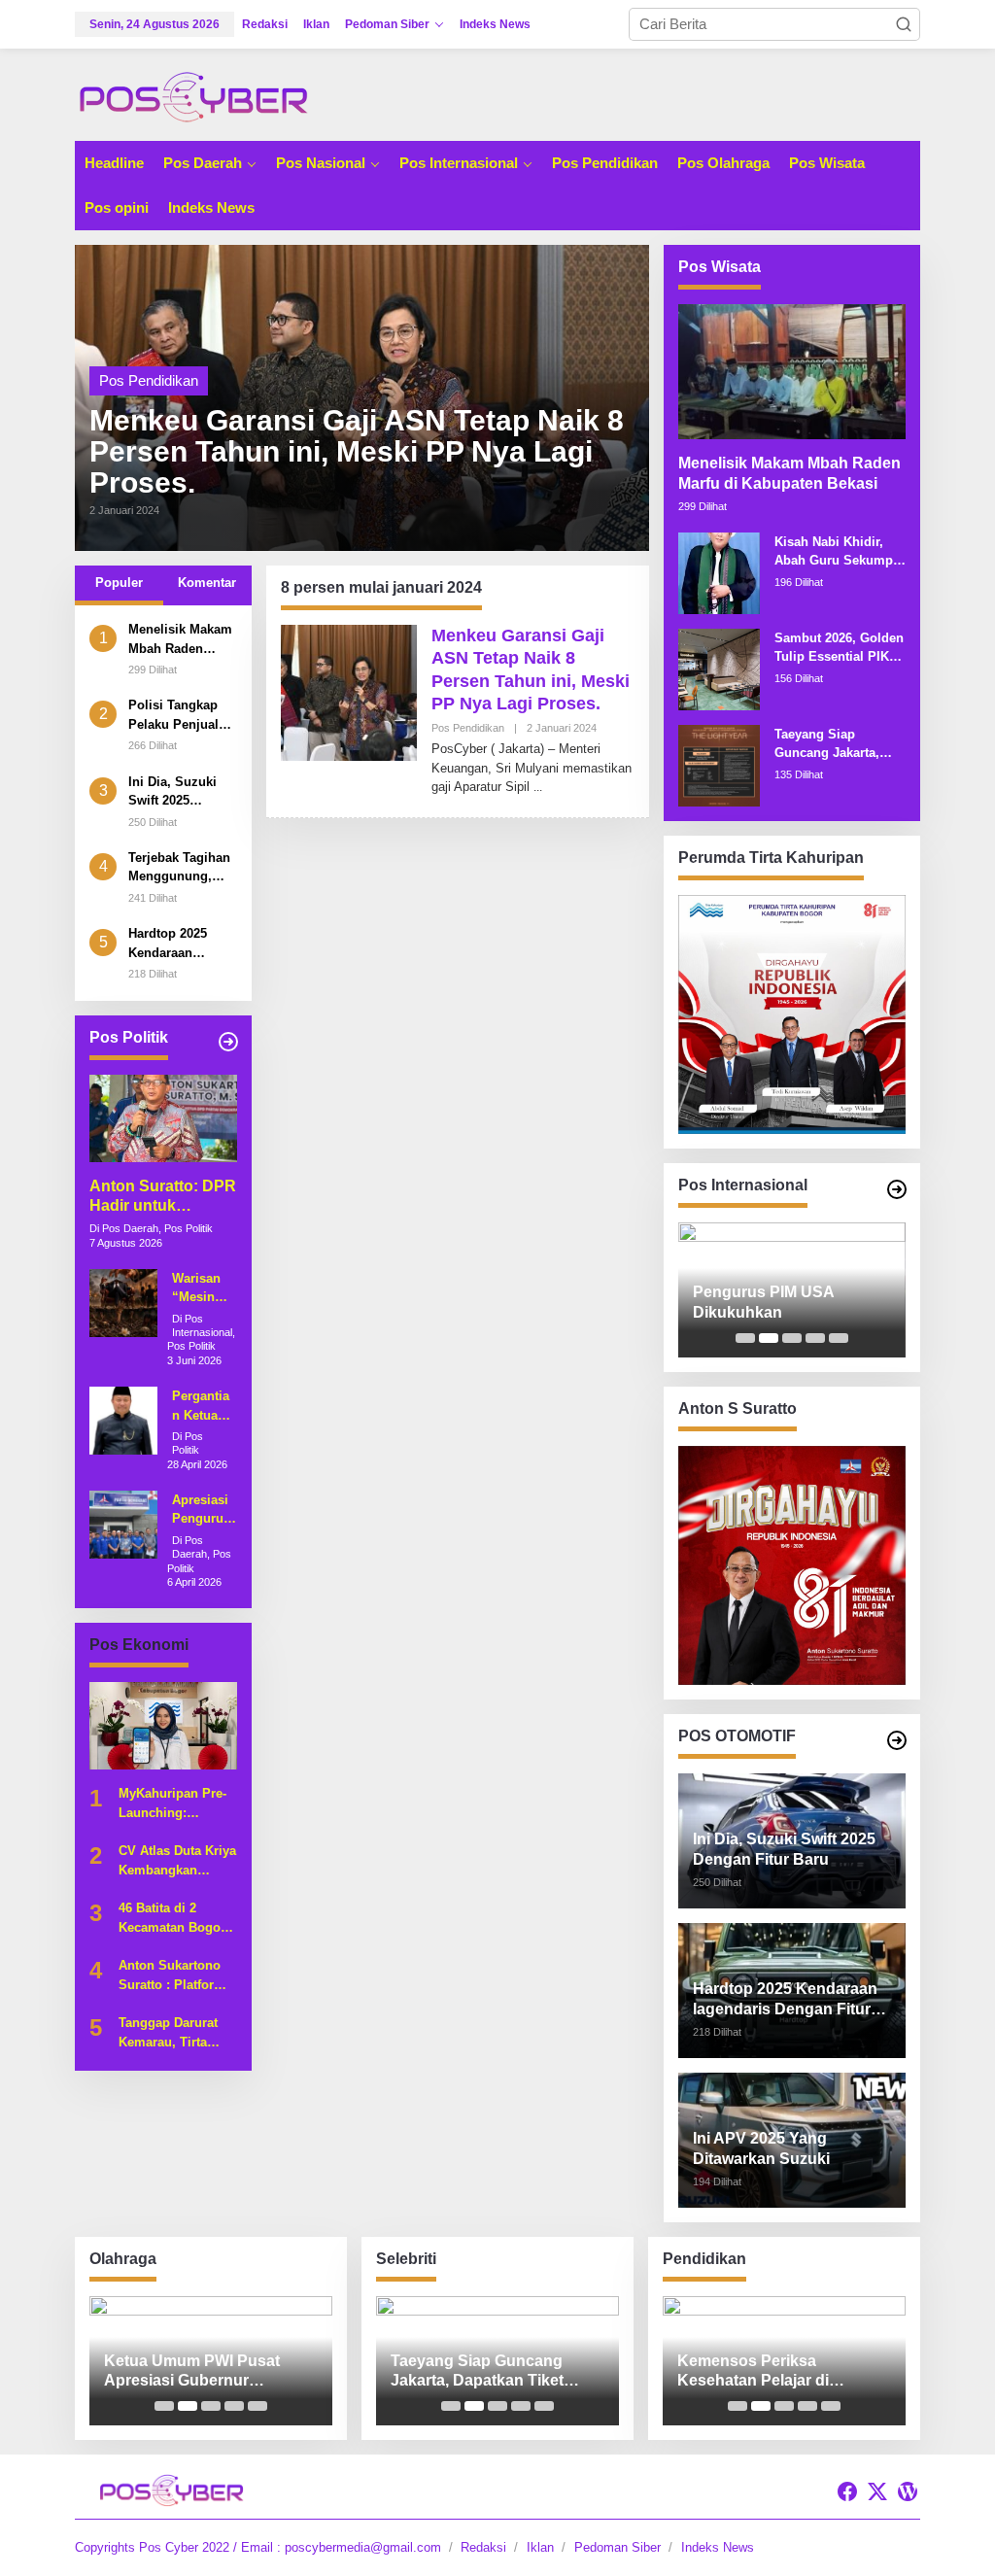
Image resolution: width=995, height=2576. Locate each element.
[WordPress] (908, 2492)
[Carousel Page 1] (745, 1338)
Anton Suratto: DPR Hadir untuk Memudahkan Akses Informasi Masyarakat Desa (163, 1198)
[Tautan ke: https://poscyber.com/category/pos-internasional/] (897, 1189)
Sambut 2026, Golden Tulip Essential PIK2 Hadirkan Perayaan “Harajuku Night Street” (839, 649)
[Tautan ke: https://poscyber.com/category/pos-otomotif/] (897, 1740)
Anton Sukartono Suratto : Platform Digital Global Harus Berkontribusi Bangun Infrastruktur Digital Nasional (177, 1976)
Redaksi (483, 2547)
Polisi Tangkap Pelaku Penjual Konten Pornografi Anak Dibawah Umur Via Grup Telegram (177, 716)
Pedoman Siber (618, 2547)
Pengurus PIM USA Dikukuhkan (763, 1302)
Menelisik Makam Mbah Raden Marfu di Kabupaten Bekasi (182, 640)
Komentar (207, 583)
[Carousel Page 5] (839, 1338)
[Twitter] (877, 2492)
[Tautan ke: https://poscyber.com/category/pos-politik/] (228, 1042)
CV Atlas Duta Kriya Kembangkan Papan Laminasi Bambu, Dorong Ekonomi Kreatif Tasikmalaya (177, 1861)
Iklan (540, 2547)
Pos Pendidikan (149, 380)
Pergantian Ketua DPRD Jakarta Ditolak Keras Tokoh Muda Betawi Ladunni (201, 1407)
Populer (119, 583)
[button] (904, 24)
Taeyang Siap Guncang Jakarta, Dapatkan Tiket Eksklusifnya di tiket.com (827, 745)
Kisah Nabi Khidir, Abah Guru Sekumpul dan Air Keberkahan (840, 552)
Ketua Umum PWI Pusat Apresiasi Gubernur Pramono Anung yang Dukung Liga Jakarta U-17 (200, 2372)
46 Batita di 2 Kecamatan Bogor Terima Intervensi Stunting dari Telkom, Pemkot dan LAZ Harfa (172, 1919)
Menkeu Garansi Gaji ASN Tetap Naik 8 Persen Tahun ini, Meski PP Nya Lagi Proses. (357, 452)
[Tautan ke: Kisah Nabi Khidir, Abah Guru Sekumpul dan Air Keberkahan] (719, 572)
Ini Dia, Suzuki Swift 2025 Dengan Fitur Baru (172, 792)
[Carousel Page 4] (815, 1338)
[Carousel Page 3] (792, 1338)
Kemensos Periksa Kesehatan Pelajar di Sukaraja (753, 2372)
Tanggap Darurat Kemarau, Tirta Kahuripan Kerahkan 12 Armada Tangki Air (174, 2033)
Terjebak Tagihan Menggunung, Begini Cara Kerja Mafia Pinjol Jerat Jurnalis (181, 868)
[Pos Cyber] (193, 96)
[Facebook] (847, 2492)
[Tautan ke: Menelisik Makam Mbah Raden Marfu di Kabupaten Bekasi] (792, 372)
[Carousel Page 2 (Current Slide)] (769, 1338)
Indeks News (718, 2547)
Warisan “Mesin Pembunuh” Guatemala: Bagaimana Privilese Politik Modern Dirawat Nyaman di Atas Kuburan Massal (204, 1289)
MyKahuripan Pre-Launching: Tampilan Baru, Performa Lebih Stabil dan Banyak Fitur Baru (173, 1804)
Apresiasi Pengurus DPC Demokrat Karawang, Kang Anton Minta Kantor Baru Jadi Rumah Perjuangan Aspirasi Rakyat (204, 1511)
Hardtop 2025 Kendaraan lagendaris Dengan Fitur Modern (168, 944)
